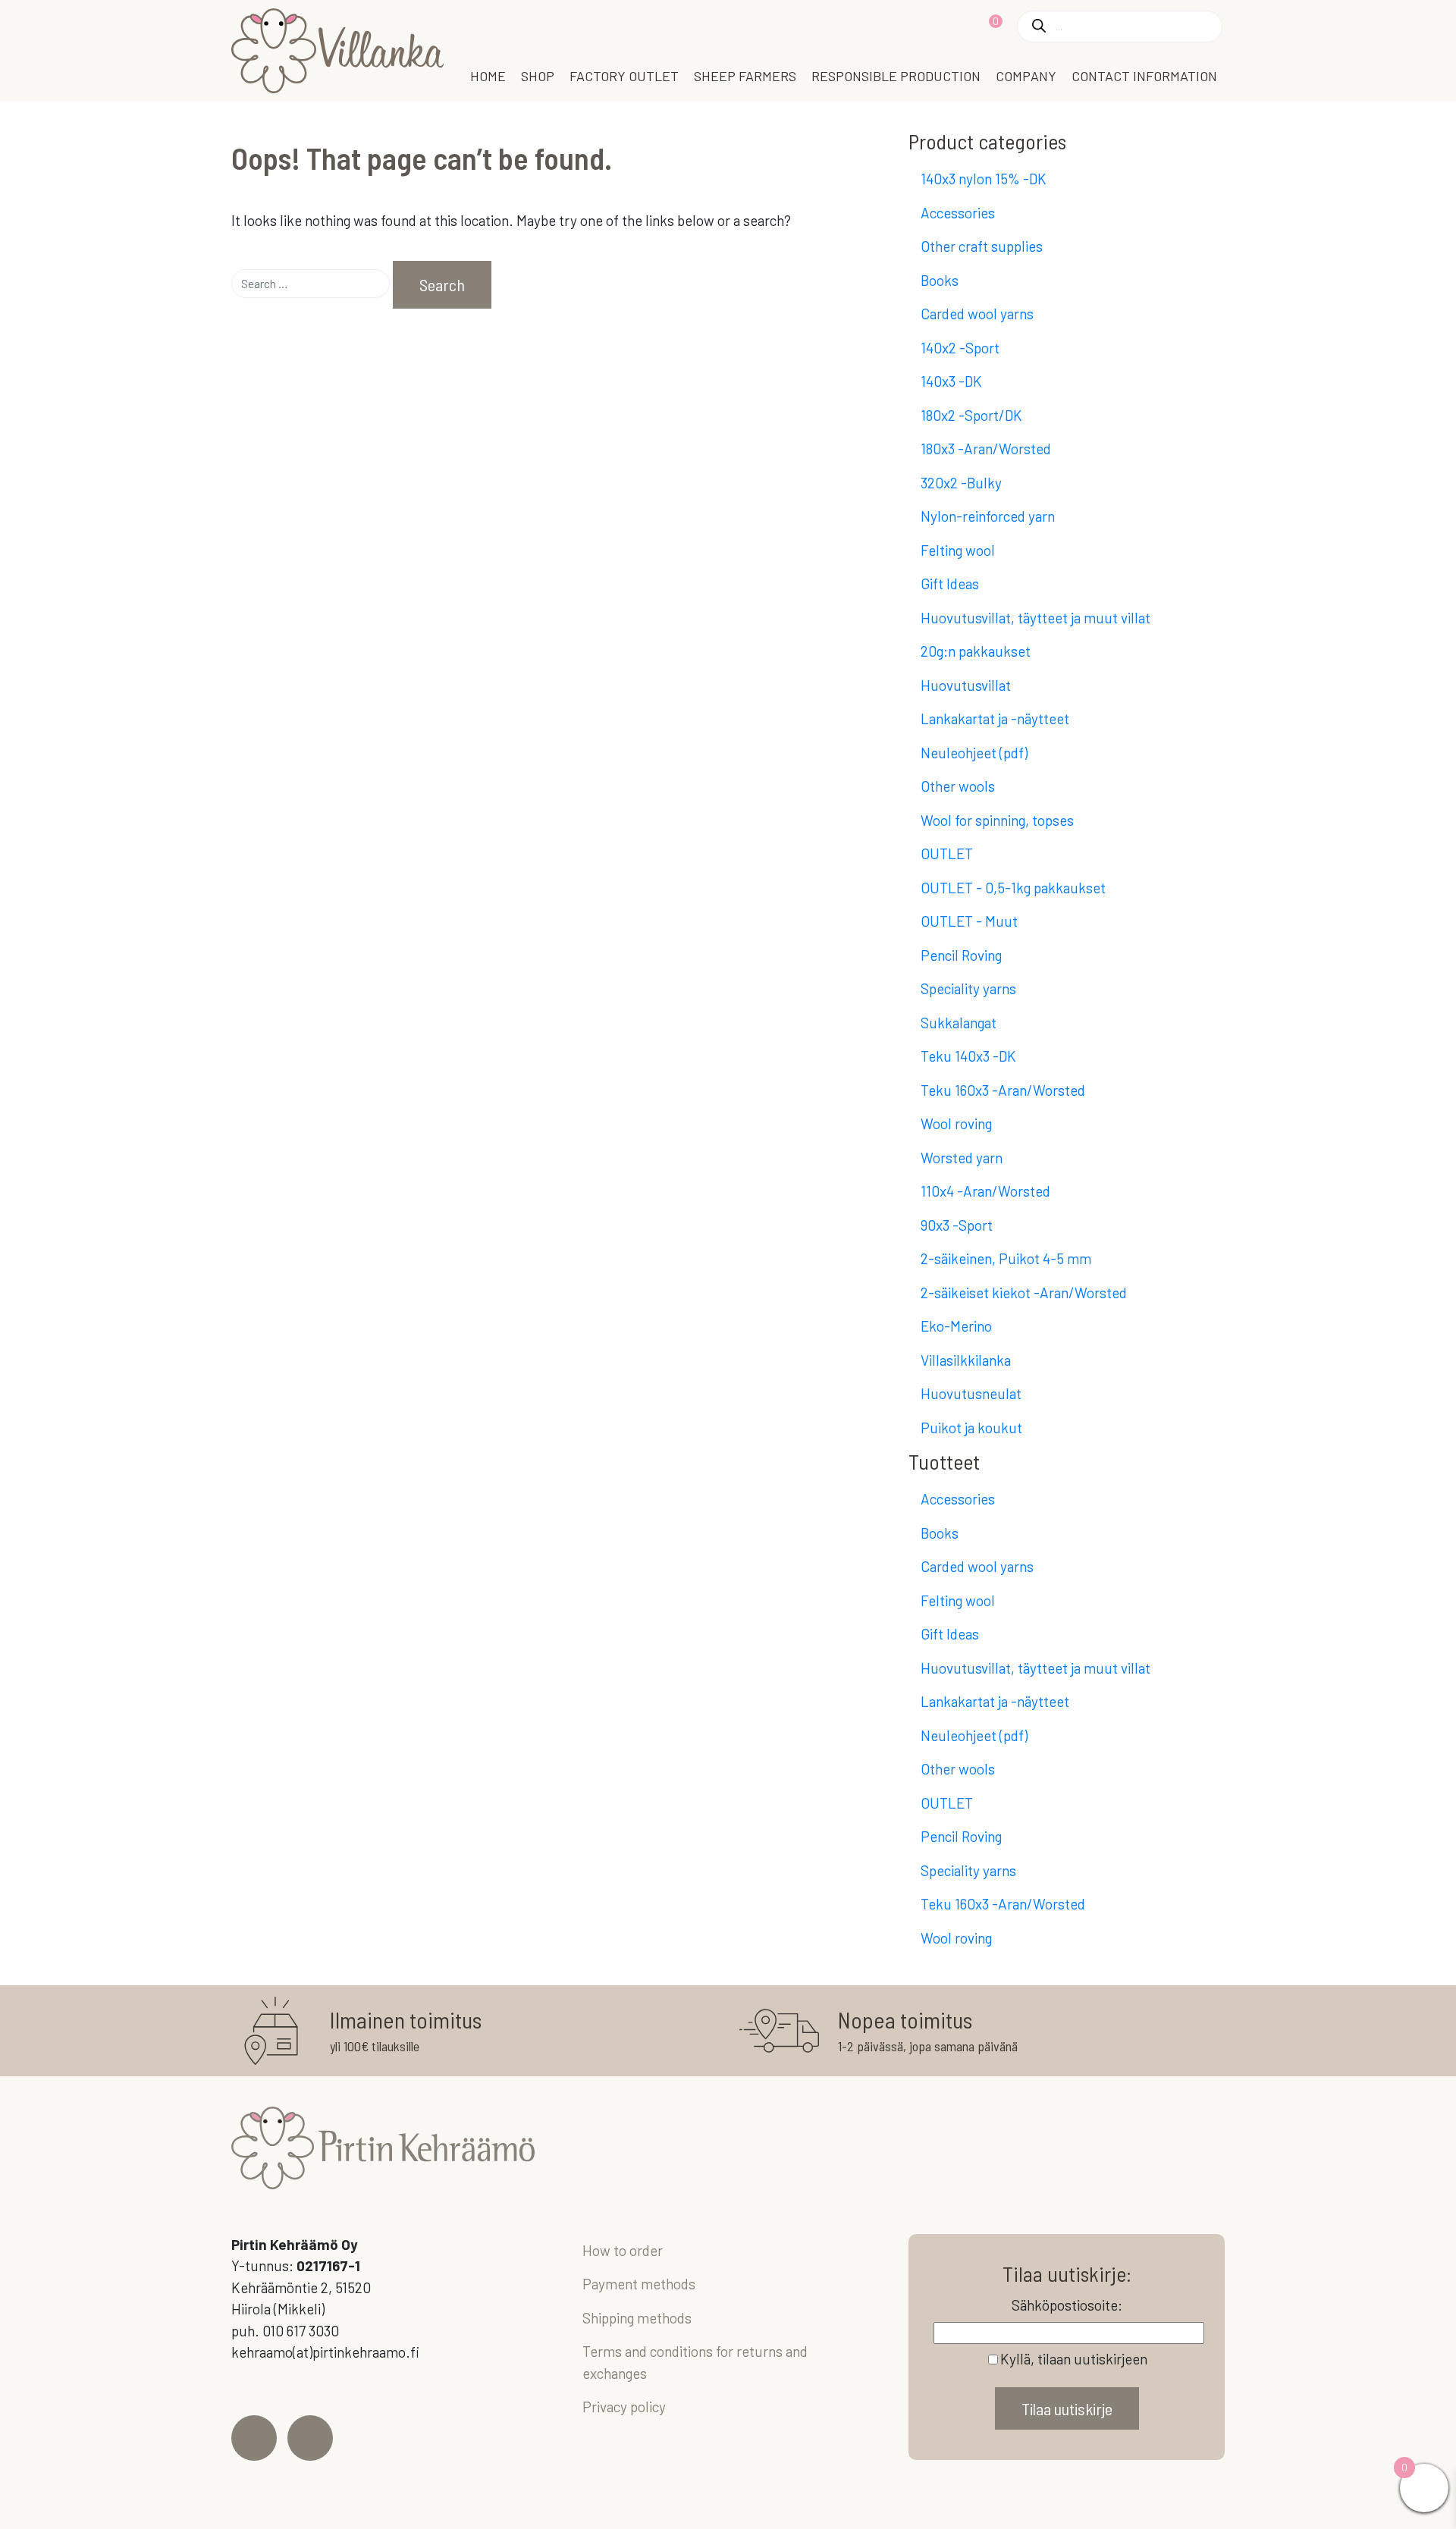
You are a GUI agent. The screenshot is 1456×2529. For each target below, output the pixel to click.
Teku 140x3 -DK (968, 1056)
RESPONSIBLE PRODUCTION (896, 76)
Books (940, 280)
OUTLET (947, 853)
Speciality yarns (968, 988)
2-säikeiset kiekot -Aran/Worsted (1024, 1293)
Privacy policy (624, 2407)
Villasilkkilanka (966, 1360)
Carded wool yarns (977, 314)
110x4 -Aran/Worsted (985, 1191)
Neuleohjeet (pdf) (974, 753)
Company (1026, 76)
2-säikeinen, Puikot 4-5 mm (1006, 1258)
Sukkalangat (959, 1023)
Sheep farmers (745, 76)
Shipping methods (637, 2318)
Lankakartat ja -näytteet (995, 719)
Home (488, 76)
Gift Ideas (950, 584)
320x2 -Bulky (961, 483)
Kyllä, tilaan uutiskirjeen (1074, 2359)
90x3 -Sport (957, 1225)
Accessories (958, 213)
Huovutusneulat (971, 1393)
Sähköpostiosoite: (1067, 2305)
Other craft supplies (982, 246)
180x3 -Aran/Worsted (986, 449)
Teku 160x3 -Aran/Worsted (1003, 1090)
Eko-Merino (956, 1326)
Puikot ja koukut (971, 1428)
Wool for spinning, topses (997, 820)
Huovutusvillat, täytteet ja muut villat (1036, 618)
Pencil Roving (961, 955)
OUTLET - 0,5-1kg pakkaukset (1013, 888)
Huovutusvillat (966, 685)
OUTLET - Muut (969, 921)
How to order (623, 2250)
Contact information (1144, 76)
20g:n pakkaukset (976, 651)
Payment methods (639, 2284)
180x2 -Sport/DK (971, 415)
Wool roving (956, 1123)
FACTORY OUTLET (624, 76)
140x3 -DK (951, 381)
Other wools (958, 786)
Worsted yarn (962, 1158)
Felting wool (958, 550)
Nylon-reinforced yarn (988, 516)
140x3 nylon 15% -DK (984, 179)
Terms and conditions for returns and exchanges (695, 2362)
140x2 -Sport (960, 348)
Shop (538, 76)
